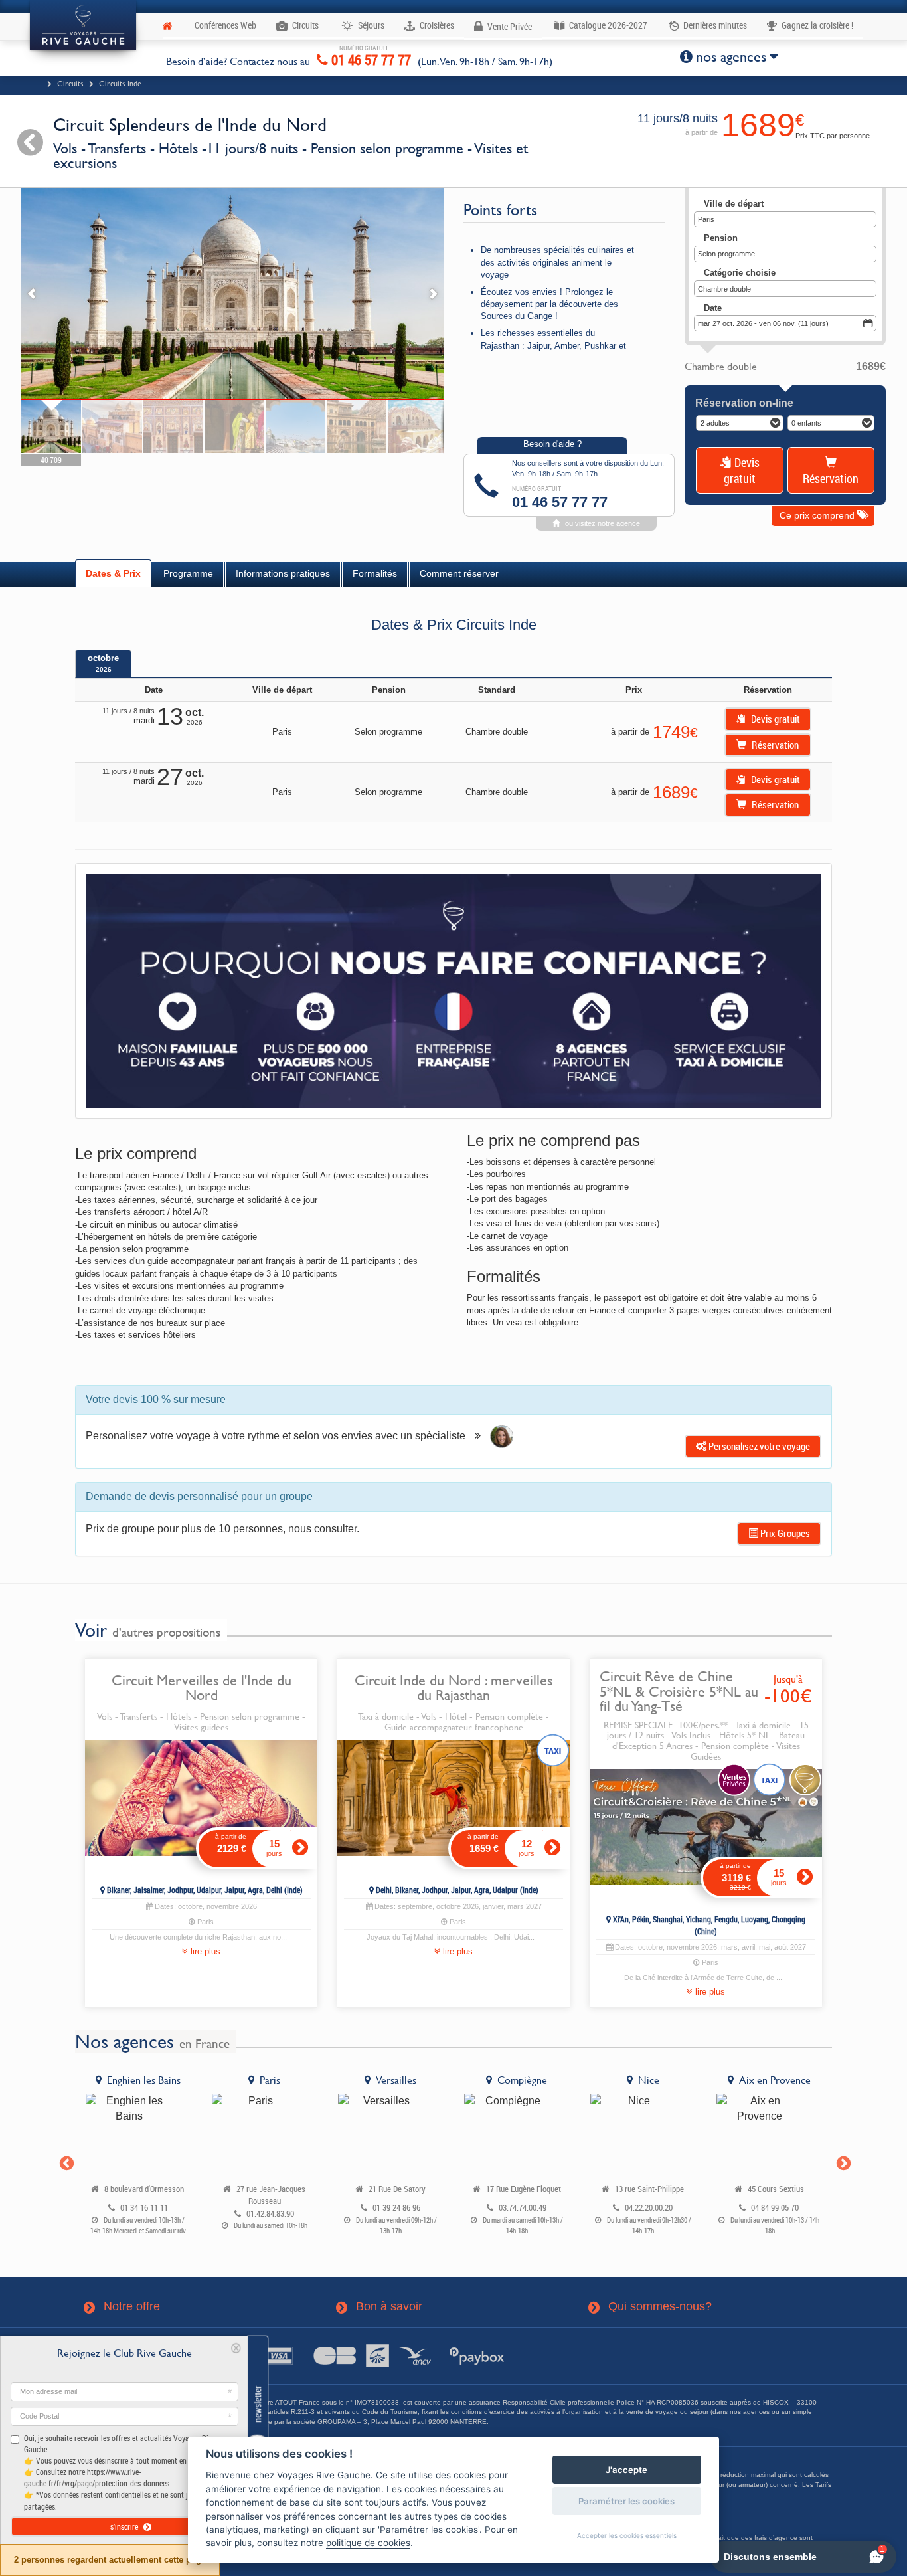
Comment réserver (459, 573)
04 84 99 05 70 (775, 2208)
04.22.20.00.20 (649, 2208)
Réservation (831, 478)
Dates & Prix (113, 573)
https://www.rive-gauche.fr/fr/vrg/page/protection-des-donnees (97, 2477)
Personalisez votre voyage (758, 1446)
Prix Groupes (784, 1533)
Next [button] (842, 2162)
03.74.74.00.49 (523, 2208)
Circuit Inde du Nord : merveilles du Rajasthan (453, 1687)
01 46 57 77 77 (370, 58)
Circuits (70, 84)
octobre (103, 663)
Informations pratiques (283, 573)
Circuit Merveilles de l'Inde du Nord (202, 1687)
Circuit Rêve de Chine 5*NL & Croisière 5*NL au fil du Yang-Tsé (679, 1691)
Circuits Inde (120, 84)
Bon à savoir (380, 2307)
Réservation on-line (744, 403)
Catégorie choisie (740, 273)
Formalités (375, 573)
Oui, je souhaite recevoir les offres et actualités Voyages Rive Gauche (120, 2472)
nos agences (731, 57)
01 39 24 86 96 (396, 2208)
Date (713, 308)
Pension (721, 238)
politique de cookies (368, 2543)
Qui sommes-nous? (651, 2307)
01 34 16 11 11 (144, 2208)
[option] (138, 2157)
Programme (188, 573)
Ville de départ (734, 204)
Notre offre (123, 2307)
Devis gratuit (742, 470)
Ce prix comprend (818, 515)
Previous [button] (65, 2162)
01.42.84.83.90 (270, 2214)
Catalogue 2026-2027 (607, 25)
